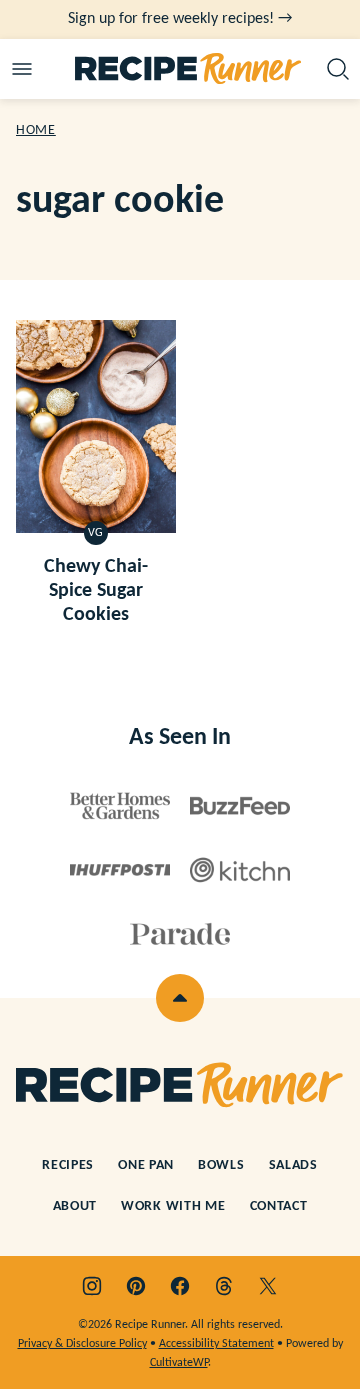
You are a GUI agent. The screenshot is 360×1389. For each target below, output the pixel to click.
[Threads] (224, 1286)
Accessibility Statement (216, 1344)
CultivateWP (179, 1363)
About (75, 1206)
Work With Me (173, 1206)
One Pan (146, 1165)
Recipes (68, 1165)
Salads (293, 1165)
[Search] (338, 69)
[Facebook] (180, 1286)
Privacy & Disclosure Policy (82, 1344)
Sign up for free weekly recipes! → (180, 19)
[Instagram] (92, 1286)
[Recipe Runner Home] (188, 69)
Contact (279, 1206)
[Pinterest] (136, 1286)
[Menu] (22, 69)
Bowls (221, 1165)
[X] (268, 1286)
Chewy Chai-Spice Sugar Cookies (96, 591)
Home (36, 130)
